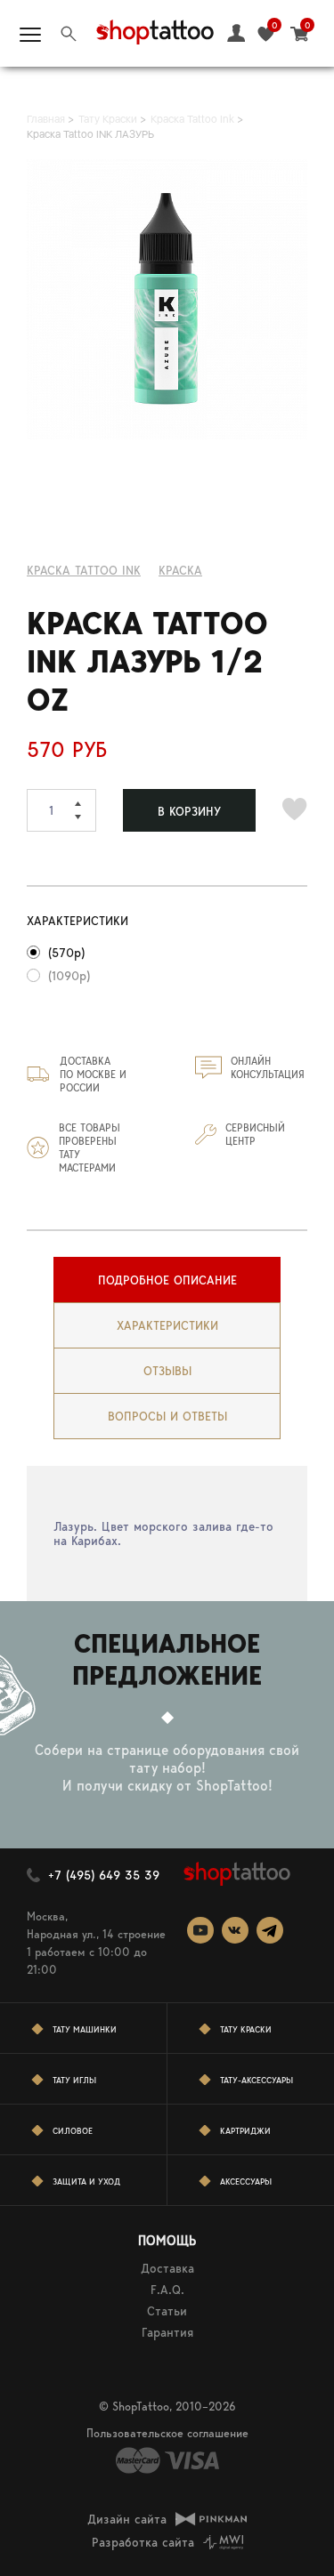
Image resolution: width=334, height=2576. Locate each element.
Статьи (167, 2311)
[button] (86, 800)
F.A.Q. (167, 2290)
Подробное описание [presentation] (167, 1280)
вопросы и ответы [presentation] (167, 1416)
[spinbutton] (61, 810)
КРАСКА (180, 570)
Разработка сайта (143, 2542)
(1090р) (69, 976)
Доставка (167, 2268)
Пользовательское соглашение (167, 2433)
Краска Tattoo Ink (84, 570)
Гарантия (167, 2332)
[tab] (167, 1280)
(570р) (66, 953)
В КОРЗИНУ (189, 811)
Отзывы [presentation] (167, 1371)
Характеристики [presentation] (167, 1325)
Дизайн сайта (127, 2519)
